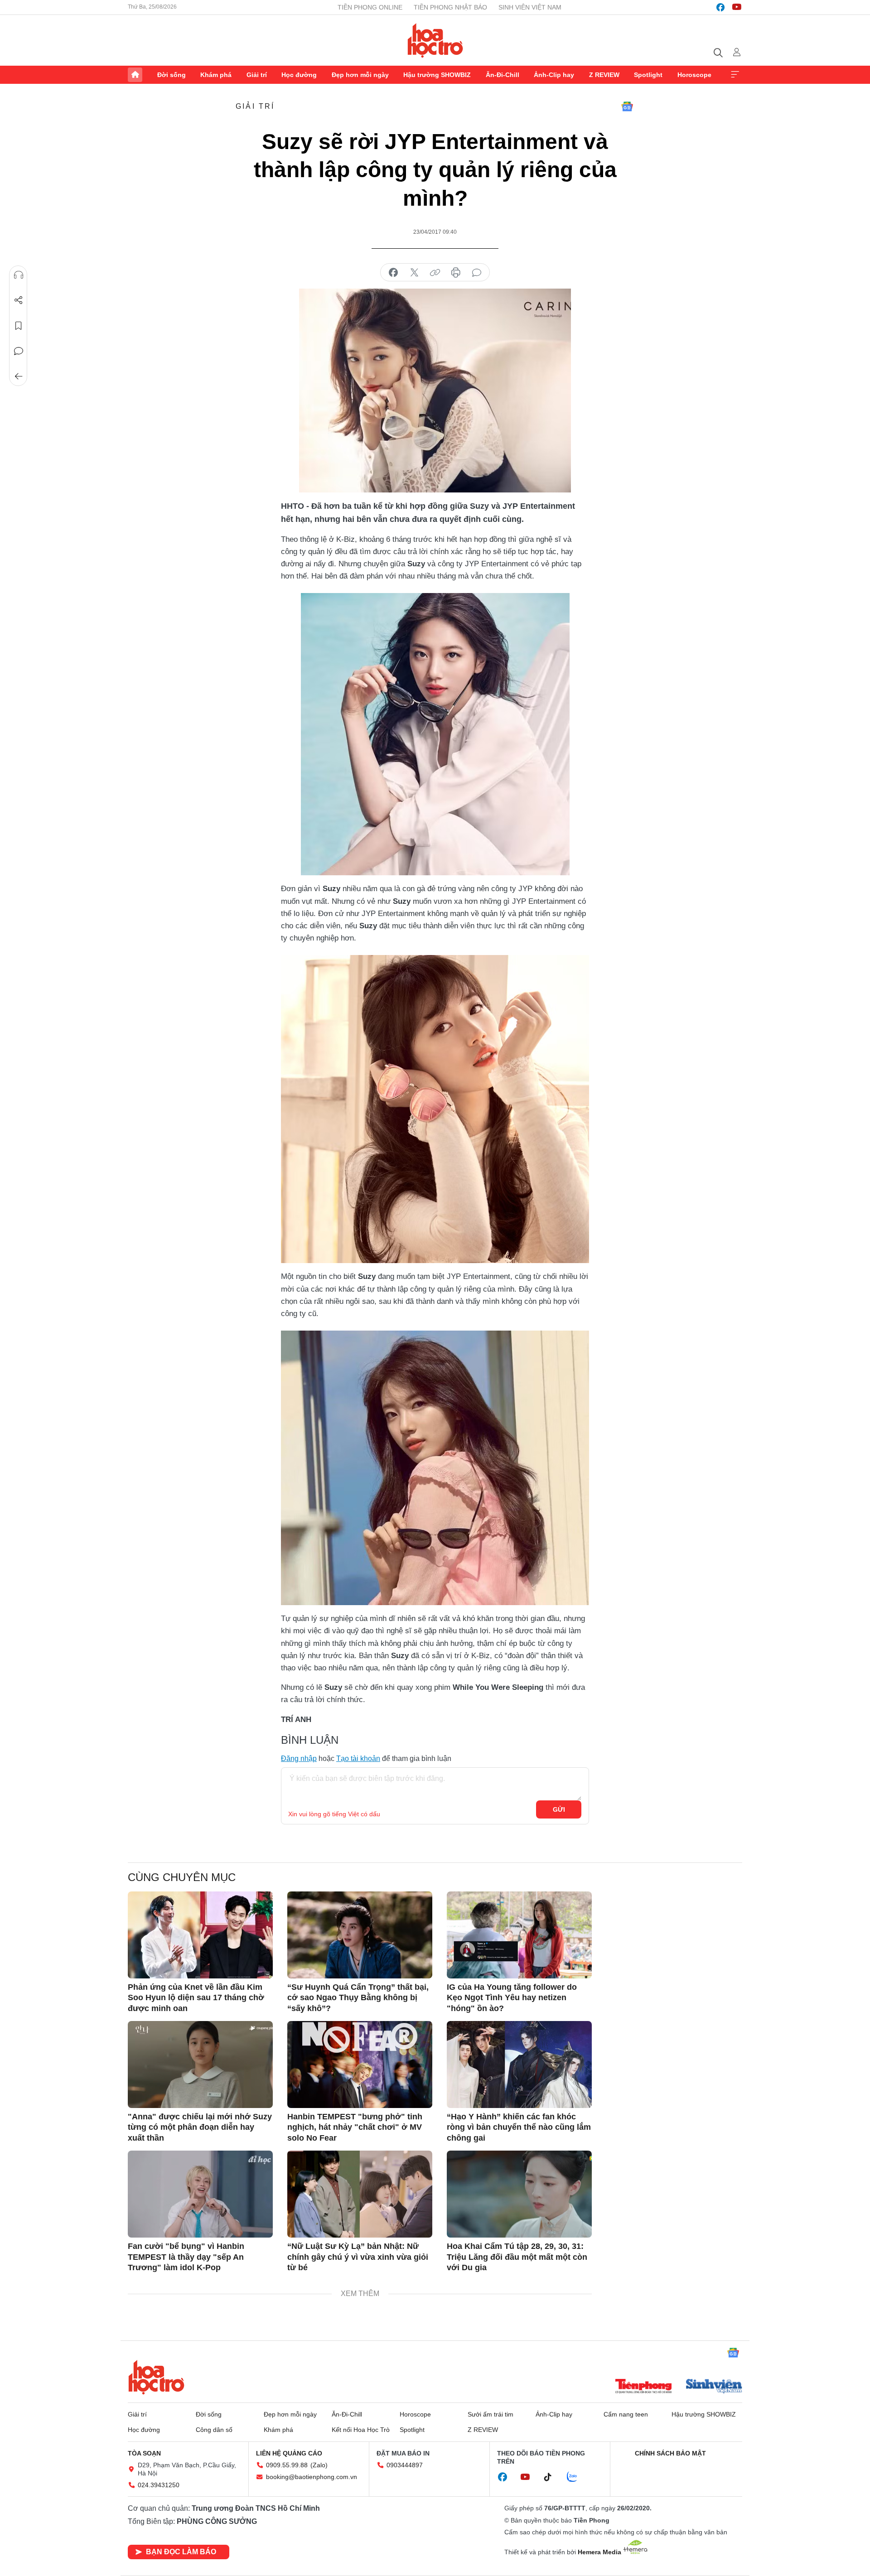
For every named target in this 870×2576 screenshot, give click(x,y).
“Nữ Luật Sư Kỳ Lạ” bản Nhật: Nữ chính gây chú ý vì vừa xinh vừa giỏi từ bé (358, 2257)
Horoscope (694, 75)
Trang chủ (135, 75)
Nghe (19, 275)
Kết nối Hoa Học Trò (361, 2430)
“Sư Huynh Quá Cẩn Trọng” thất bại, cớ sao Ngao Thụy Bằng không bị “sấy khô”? (358, 1998)
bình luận (477, 273)
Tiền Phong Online (370, 7)
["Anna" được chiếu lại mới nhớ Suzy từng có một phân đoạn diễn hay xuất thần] (200, 2065)
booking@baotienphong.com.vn (312, 2477)
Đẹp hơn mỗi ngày (360, 75)
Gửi (559, 1809)
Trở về (19, 376)
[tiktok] (552, 2477)
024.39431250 (159, 2485)
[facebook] (720, 7)
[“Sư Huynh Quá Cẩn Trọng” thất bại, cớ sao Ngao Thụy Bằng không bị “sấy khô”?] (360, 1935)
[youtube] (737, 7)
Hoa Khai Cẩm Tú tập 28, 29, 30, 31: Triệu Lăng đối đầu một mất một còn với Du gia (517, 2257)
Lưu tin (19, 326)
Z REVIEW (604, 75)
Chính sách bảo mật (670, 2453)
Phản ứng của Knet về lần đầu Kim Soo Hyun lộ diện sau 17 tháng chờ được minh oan (196, 1998)
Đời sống (172, 75)
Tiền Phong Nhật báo (450, 7)
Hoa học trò (156, 2377)
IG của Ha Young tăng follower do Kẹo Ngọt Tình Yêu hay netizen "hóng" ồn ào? (512, 1998)
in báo (456, 273)
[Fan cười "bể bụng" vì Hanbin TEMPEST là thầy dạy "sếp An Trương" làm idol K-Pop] (200, 2194)
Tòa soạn (144, 2453)
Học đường (299, 75)
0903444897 (405, 2465)
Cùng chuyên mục (182, 1877)
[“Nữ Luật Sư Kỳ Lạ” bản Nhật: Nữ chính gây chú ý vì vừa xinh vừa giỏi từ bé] (360, 2194)
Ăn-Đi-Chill (503, 75)
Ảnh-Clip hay (554, 75)
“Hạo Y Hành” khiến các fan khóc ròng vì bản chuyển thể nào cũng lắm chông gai (519, 2127)
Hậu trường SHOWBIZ (437, 75)
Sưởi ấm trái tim (491, 2414)
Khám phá (216, 75)
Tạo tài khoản (358, 1758)
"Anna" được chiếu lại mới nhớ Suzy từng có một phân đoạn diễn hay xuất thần (200, 2127)
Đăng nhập (299, 1758)
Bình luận (19, 351)
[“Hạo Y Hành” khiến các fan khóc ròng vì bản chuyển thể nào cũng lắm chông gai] (519, 2065)
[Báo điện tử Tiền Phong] (643, 2387)
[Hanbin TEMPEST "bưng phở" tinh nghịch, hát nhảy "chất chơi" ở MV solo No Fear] (360, 2065)
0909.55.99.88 (287, 2465)
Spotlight (648, 75)
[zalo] (577, 2477)
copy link (435, 273)
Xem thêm (735, 75)
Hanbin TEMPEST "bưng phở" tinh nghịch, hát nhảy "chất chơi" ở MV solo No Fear (355, 2127)
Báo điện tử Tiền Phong (435, 40)
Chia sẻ (19, 300)
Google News (627, 106)
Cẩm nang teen (626, 2414)
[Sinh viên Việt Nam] (714, 2387)
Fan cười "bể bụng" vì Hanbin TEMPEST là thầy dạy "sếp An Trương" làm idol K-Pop (186, 2257)
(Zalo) (319, 2465)
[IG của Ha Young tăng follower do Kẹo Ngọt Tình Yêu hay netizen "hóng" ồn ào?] (519, 1935)
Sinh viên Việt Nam (530, 7)
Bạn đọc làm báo (181, 2552)
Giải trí (257, 75)
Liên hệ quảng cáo (289, 2453)
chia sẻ (393, 273)
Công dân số (214, 2430)
